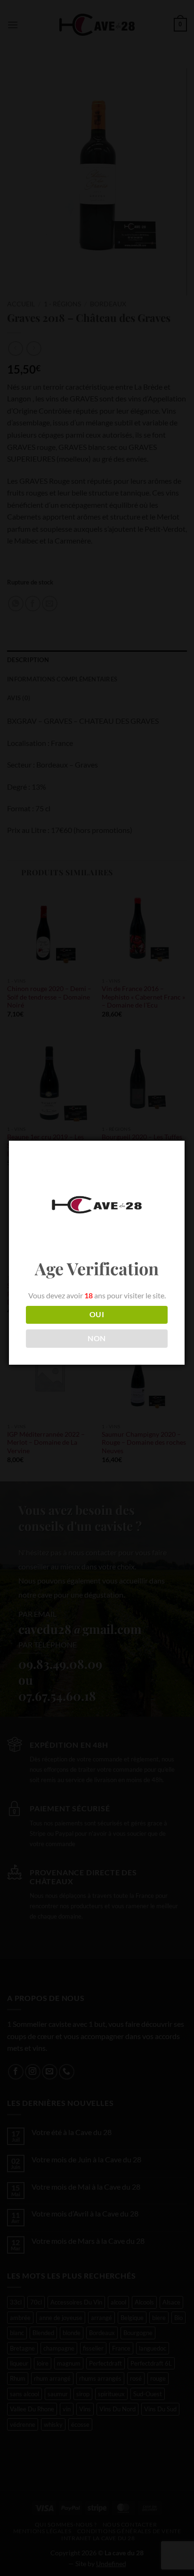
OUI (97, 1314)
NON (97, 1338)
